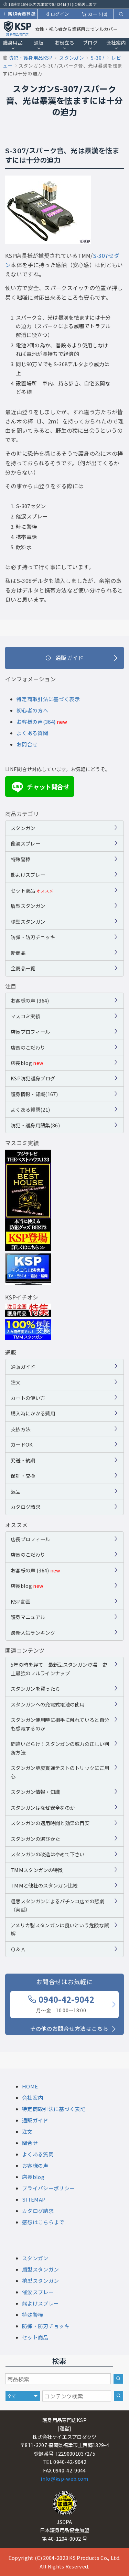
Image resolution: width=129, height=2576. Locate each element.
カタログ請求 (25, 1507)
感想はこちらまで (43, 2222)
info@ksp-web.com (64, 2478)
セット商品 (32, 890)
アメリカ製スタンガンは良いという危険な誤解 (60, 1929)
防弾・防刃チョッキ (33, 937)
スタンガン (23, 828)
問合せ (30, 2143)
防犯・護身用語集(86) (35, 1125)
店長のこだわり (28, 1047)
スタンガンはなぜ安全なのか (43, 1807)
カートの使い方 (28, 1398)
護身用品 (13, 43)
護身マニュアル (28, 1617)
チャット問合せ (41, 787)
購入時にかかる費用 (33, 1413)
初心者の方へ (32, 710)
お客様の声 (35, 2165)
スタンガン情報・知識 (35, 1792)
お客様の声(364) (36, 722)
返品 (16, 1491)
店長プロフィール (30, 1032)
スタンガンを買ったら (35, 1688)
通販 (39, 43)
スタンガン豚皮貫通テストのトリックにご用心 (60, 1772)
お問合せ (27, 744)
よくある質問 (32, 733)
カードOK (22, 1444)
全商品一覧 (23, 968)
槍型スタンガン (28, 921)
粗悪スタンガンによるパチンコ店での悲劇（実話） (57, 1905)
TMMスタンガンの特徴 (37, 1870)
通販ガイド (23, 1367)
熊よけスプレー (28, 874)
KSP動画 (21, 1601)
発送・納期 (23, 1460)
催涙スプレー (25, 843)
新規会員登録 (22, 14)
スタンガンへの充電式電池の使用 (48, 1704)
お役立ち (64, 43)
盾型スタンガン (28, 906)
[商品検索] (118, 2379)
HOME (30, 2086)
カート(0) (98, 14)
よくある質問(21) (30, 1109)
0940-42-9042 (65, 2004)
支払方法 (20, 1429)
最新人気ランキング (33, 1633)
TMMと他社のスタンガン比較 (44, 1885)
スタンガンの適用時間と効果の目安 (50, 1823)
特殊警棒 (20, 859)
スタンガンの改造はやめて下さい (48, 1854)
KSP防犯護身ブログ (33, 1078)
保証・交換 (23, 1476)
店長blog (27, 1063)
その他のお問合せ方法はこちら (69, 2028)
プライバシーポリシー (48, 2188)
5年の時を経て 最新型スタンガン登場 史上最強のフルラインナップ (59, 1669)
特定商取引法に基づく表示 (48, 699)
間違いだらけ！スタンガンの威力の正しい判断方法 (60, 1748)
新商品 (18, 953)
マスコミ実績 (25, 1016)
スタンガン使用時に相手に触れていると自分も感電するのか (60, 1724)
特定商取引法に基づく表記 (54, 2109)
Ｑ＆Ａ (18, 1949)
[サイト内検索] (119, 2396)
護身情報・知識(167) (34, 1094)
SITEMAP (34, 2199)
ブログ (90, 43)
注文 (16, 1382)
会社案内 (116, 43)
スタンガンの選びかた (35, 1839)
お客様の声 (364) (30, 1000)
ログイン (60, 14)
